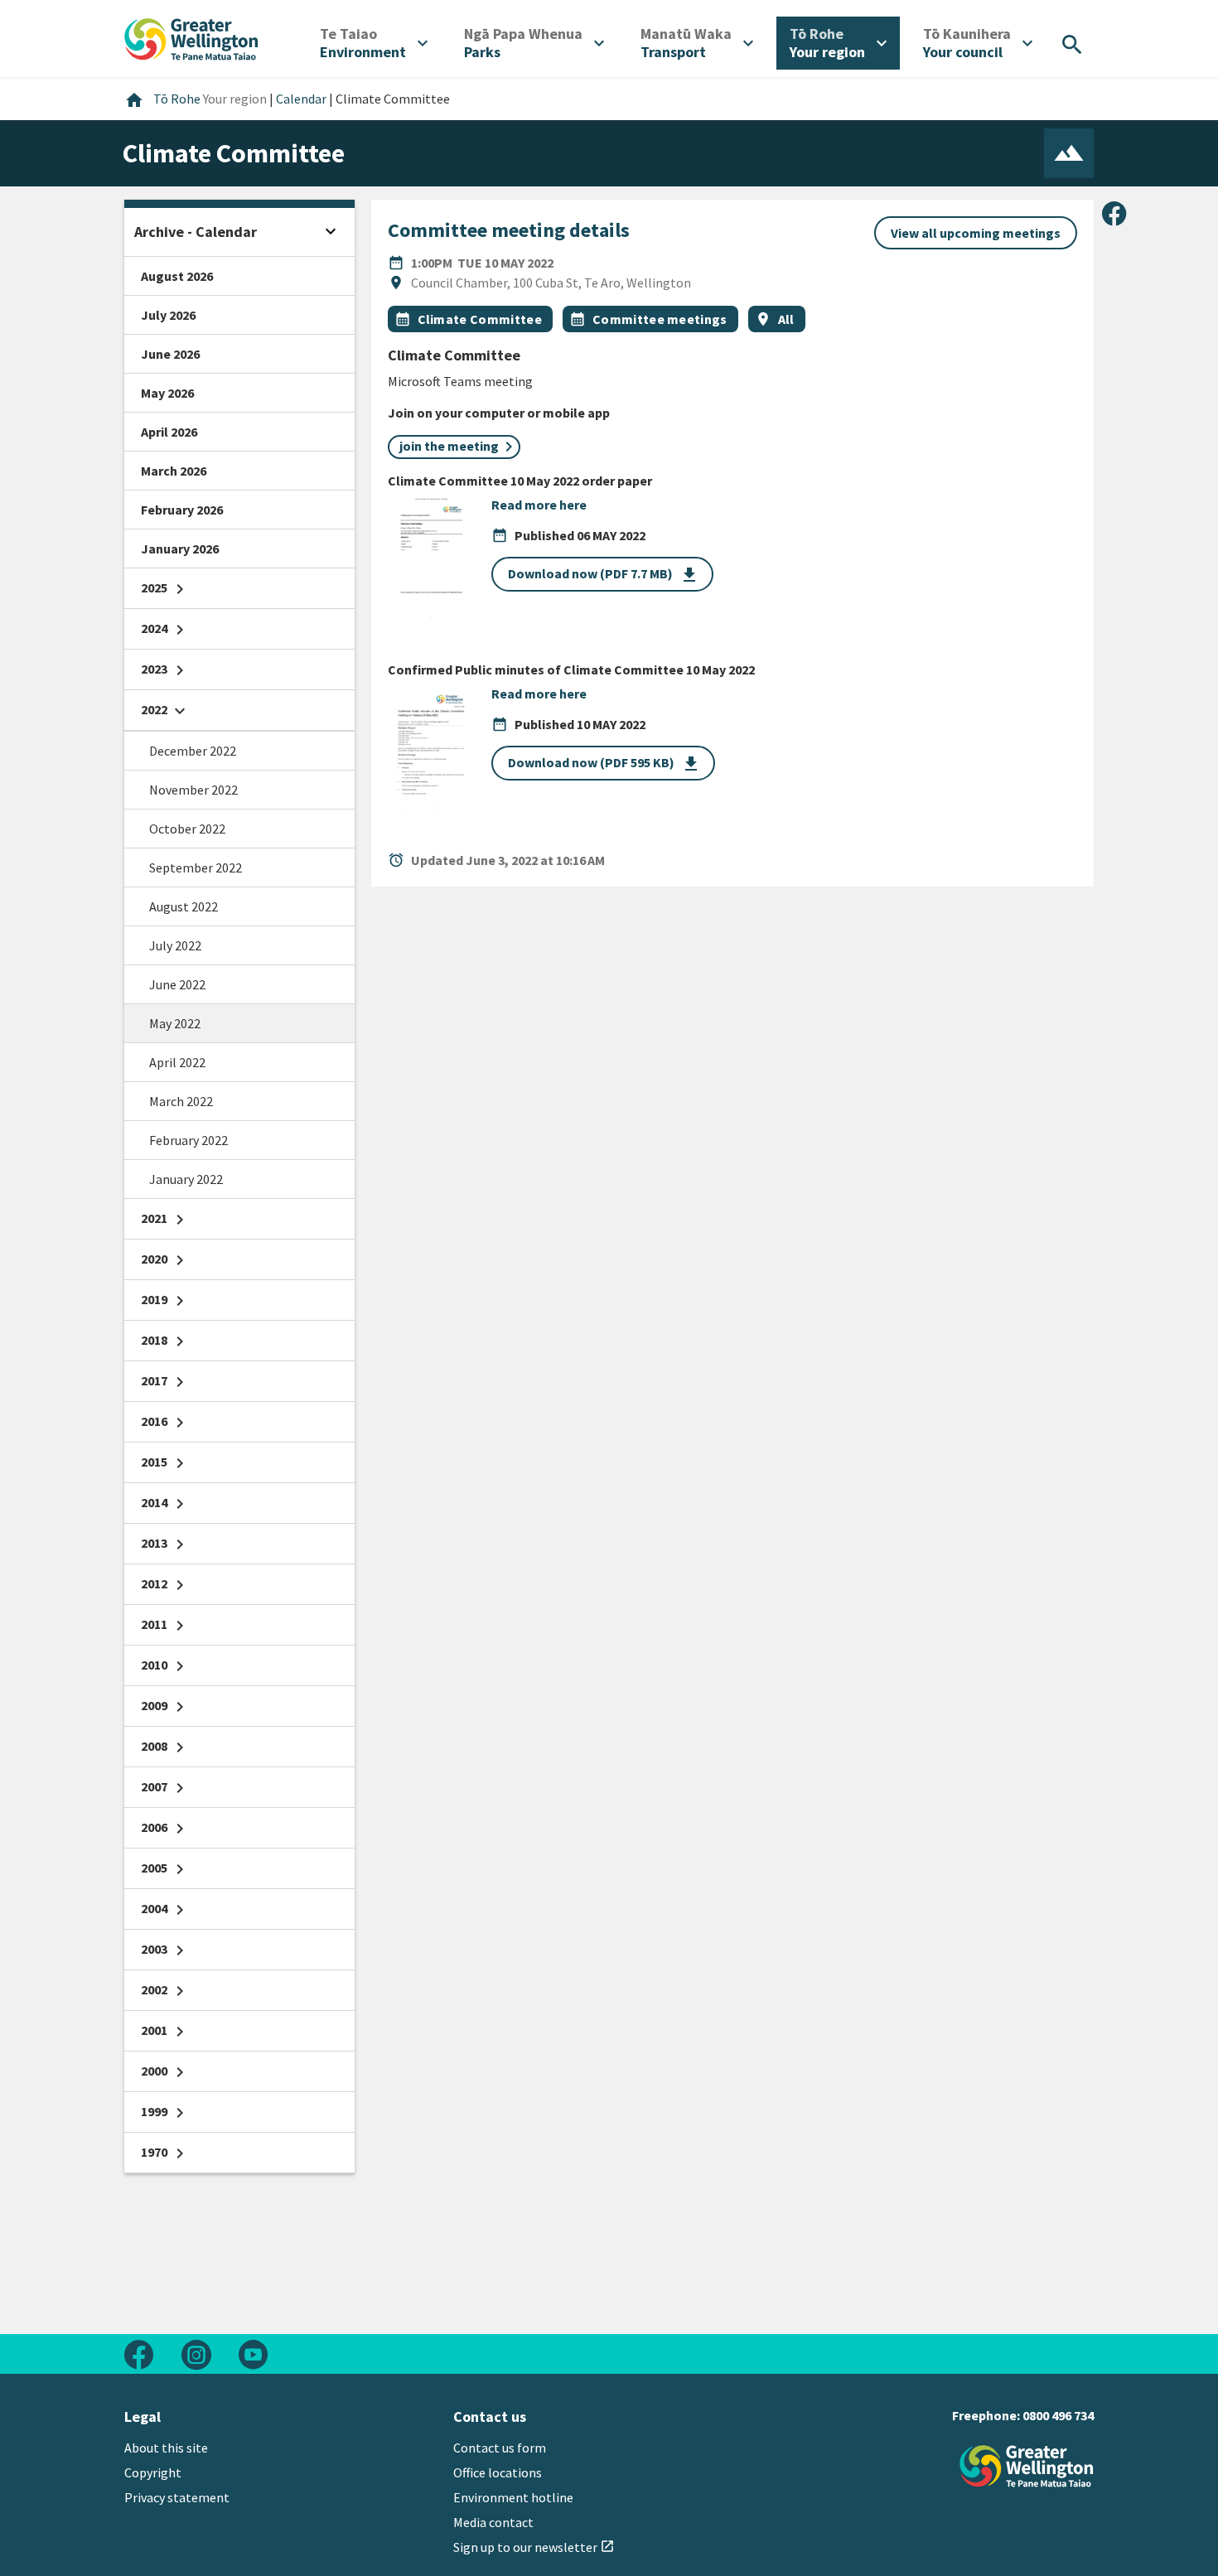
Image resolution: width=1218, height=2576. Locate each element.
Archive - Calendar (196, 232)
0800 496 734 (1058, 2415)
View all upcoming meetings (976, 233)
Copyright (153, 2472)
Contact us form (500, 2448)
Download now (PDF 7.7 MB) (604, 575)
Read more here (539, 505)
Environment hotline (513, 2497)
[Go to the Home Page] (1027, 2466)
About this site (166, 2448)
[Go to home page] (191, 37)
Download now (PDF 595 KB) (604, 764)
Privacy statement (177, 2497)
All (786, 319)
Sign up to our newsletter (534, 2547)
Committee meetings (660, 319)
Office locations (498, 2472)
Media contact (493, 2522)
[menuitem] (374, 43)
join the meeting (449, 446)
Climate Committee (480, 319)
